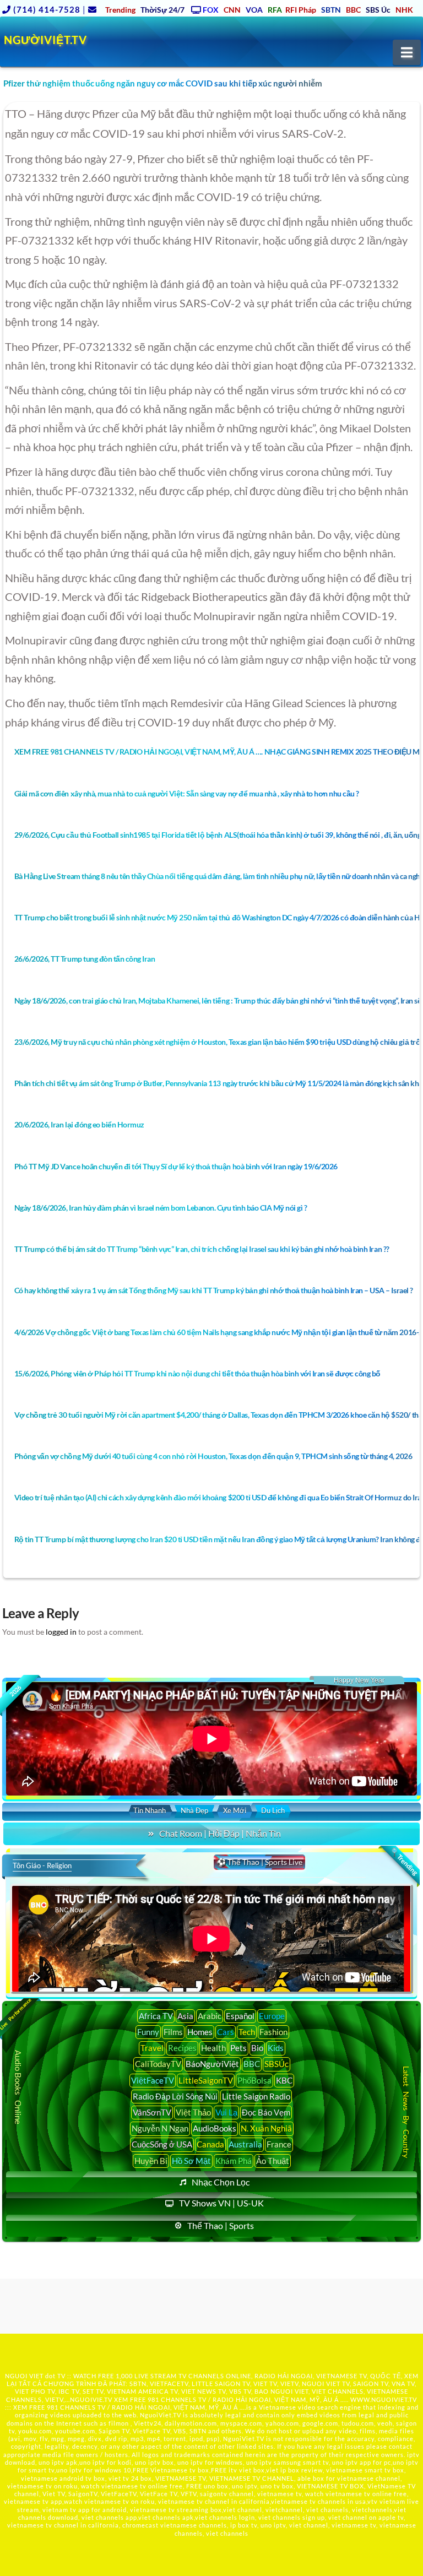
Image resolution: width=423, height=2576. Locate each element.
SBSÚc (276, 2064)
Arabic (210, 2016)
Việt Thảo (193, 2112)
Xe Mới (235, 1810)
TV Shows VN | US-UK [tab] (221, 2203)
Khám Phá (234, 2161)
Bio (257, 2048)
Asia (185, 2016)
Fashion (273, 2032)
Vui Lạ (226, 2112)
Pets (238, 2048)
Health (213, 2048)
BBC (252, 2064)
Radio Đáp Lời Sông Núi (175, 2096)
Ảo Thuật (273, 2161)
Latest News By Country (406, 2112)
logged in (61, 1632)
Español (240, 2016)
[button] (407, 52)
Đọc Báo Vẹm (266, 2112)
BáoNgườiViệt (212, 2064)
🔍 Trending (404, 1862)
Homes (200, 2032)
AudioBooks (215, 2128)
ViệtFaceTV (153, 2080)
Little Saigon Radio (256, 2096)
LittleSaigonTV (206, 2080)
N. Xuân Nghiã (266, 2128)
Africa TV (156, 2016)
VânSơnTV (152, 2112)
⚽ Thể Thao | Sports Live (259, 1862)
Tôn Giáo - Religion (42, 1865)
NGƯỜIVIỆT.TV (45, 40)
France (279, 2144)
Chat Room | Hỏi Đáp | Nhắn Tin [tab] (220, 1833)
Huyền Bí (151, 2161)
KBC (284, 2080)
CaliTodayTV (158, 2064)
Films (173, 2032)
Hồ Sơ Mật (191, 2161)
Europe (272, 2016)
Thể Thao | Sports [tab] (221, 2225)
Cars (226, 2032)
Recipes (182, 2048)
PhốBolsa (254, 2080)
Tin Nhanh (150, 1810)
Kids (276, 2048)
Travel (152, 2048)
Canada (210, 2144)
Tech (247, 2032)
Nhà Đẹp (194, 1810)
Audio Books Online (18, 2087)
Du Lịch (273, 1810)
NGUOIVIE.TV (91, 2399)
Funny (148, 2032)
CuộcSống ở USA (162, 2144)
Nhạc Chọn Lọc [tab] (221, 2182)
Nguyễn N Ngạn (160, 2128)
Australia (245, 2144)
